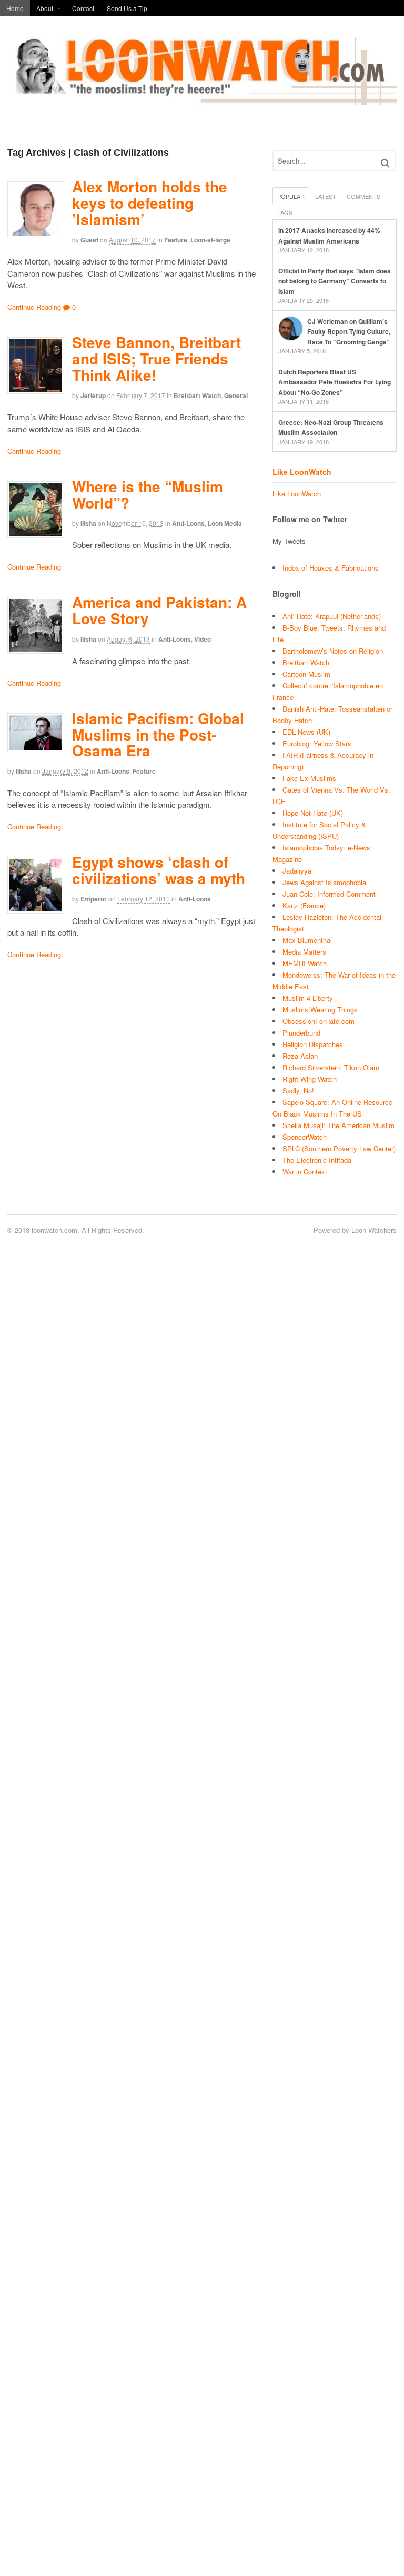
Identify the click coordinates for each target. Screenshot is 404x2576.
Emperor (94, 899)
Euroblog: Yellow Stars (317, 743)
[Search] (385, 163)
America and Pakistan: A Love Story (159, 610)
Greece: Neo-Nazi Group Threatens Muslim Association (331, 428)
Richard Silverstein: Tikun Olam (331, 1067)
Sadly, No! (298, 1091)
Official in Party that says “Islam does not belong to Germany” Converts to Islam (335, 281)
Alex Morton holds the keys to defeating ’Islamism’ (150, 203)
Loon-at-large (210, 240)
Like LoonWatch (302, 472)
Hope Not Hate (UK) (313, 813)
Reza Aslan (300, 1056)
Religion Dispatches (313, 1044)
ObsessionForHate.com (319, 1021)
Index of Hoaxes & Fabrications (331, 568)
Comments (363, 196)
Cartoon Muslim (306, 674)
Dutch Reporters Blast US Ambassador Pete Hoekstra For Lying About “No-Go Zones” (335, 382)
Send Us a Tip (127, 8)
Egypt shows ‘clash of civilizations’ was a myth (159, 870)
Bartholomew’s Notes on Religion (333, 651)
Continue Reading (34, 307)
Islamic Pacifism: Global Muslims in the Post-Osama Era (158, 734)
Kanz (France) (304, 905)
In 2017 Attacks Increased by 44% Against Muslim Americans (329, 236)
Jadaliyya (297, 871)
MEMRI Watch (305, 963)
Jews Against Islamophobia (324, 882)
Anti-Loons (188, 523)
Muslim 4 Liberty (308, 998)
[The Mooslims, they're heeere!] (202, 99)
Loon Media (225, 523)
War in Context (305, 1172)
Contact (83, 8)
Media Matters (304, 952)
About (45, 8)
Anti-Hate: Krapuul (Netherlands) (332, 616)
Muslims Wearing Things (320, 1010)
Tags (285, 212)
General (236, 395)
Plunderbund (301, 1033)
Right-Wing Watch (310, 1079)
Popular (291, 196)
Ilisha (88, 523)
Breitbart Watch (197, 395)
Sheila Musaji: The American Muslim (339, 1125)
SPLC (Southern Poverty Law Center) (339, 1148)
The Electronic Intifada (317, 1160)
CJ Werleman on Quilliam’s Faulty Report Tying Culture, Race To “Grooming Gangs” (349, 332)
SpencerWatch (305, 1137)
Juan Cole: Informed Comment (329, 894)
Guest (89, 240)
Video (203, 639)
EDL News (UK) (306, 732)
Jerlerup (93, 395)
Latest (326, 196)
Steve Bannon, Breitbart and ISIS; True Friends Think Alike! (156, 358)
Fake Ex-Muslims (309, 778)
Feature (176, 240)
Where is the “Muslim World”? (148, 494)
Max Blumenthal (307, 940)
